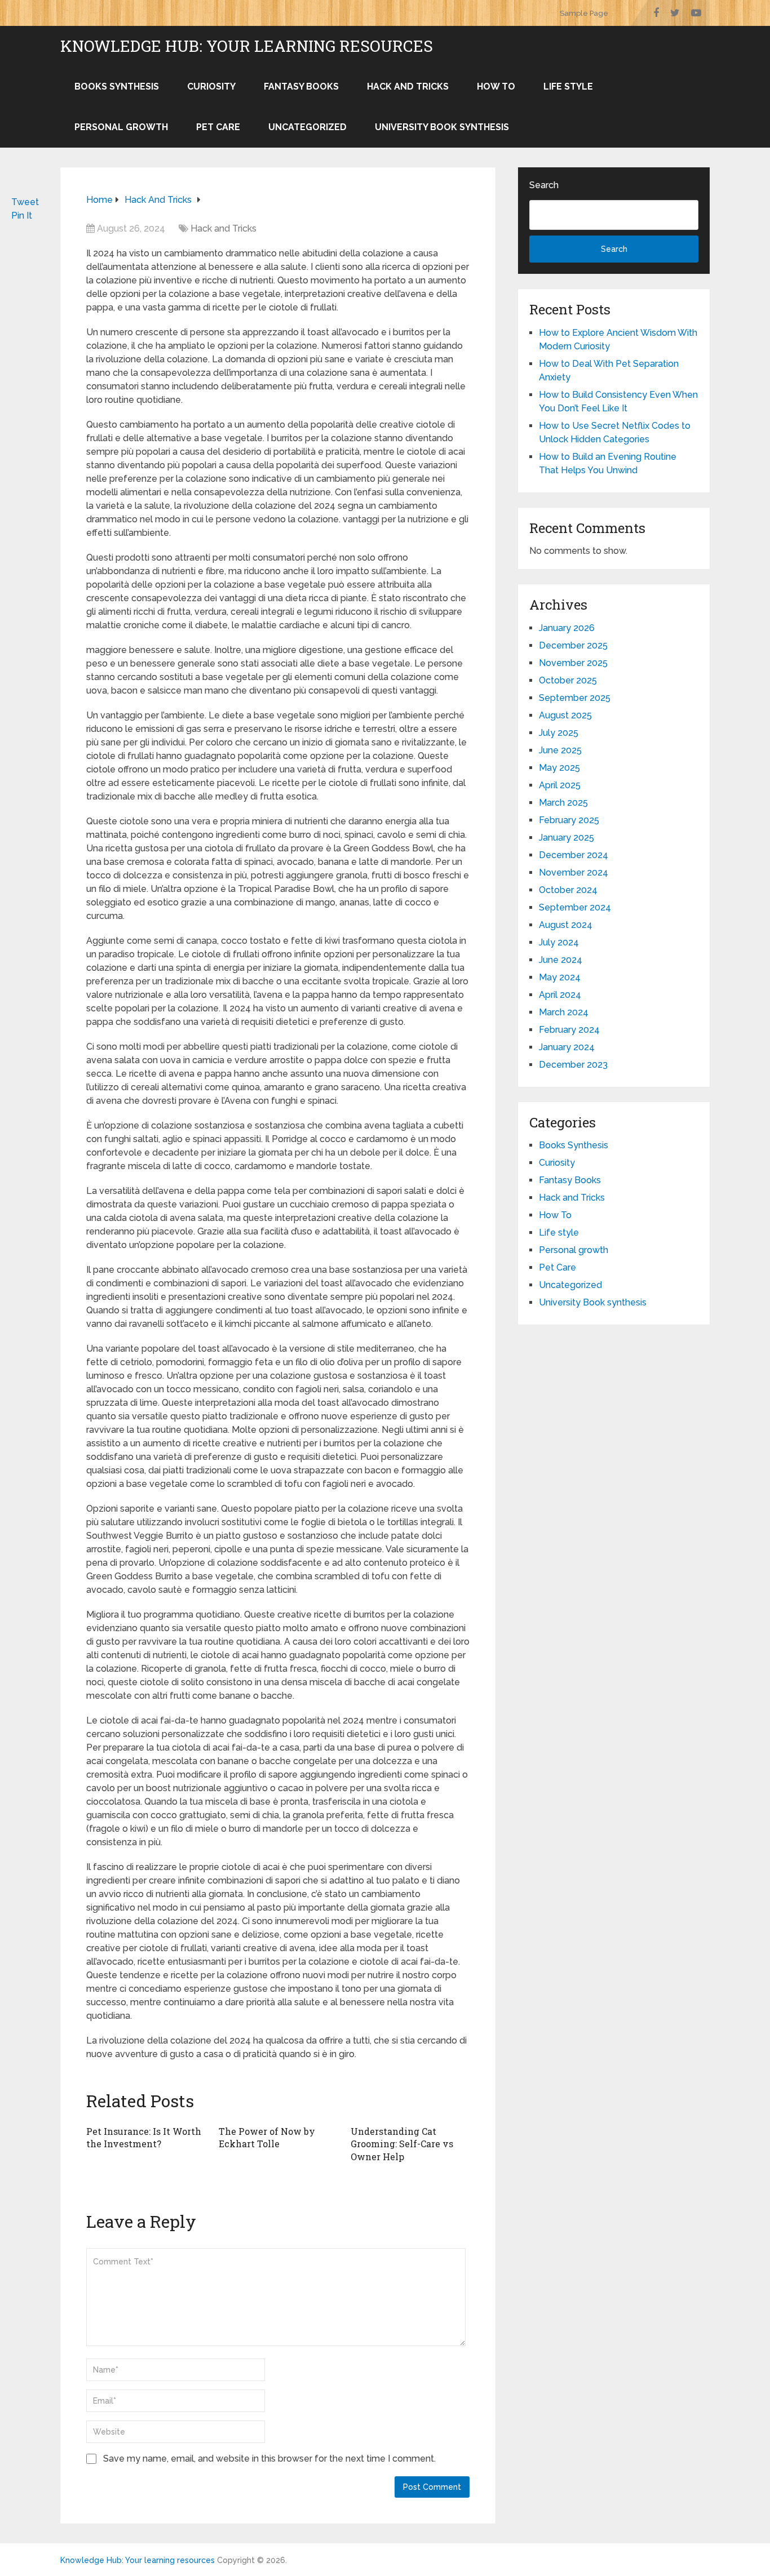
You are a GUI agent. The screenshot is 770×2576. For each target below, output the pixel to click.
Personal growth (121, 127)
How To (496, 86)
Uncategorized (307, 127)
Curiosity (211, 86)
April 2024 (560, 995)
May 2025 (559, 768)
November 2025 (573, 663)
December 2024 (574, 855)
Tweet (25, 202)
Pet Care (218, 127)
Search (544, 185)
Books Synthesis (117, 86)
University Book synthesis (442, 127)
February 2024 (569, 1030)
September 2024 (575, 907)
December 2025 (573, 645)
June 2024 (561, 960)
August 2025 (565, 715)
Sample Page (584, 13)
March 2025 (563, 803)
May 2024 (560, 977)
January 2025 (567, 838)
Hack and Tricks (408, 86)
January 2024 (567, 1047)
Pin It (22, 216)
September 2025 (575, 698)
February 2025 (569, 820)
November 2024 (574, 872)
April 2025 (560, 785)
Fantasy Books (301, 86)
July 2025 (559, 733)
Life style (568, 86)
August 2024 (566, 925)
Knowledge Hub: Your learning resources (247, 46)
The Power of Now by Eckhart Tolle (267, 2137)
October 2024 (568, 890)
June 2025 (560, 750)
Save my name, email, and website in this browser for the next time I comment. (269, 2459)
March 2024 (564, 1012)
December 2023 (573, 1065)
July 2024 (559, 942)
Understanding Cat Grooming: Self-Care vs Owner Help (402, 2144)
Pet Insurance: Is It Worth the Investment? (144, 2137)
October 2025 (568, 680)
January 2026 (567, 628)
